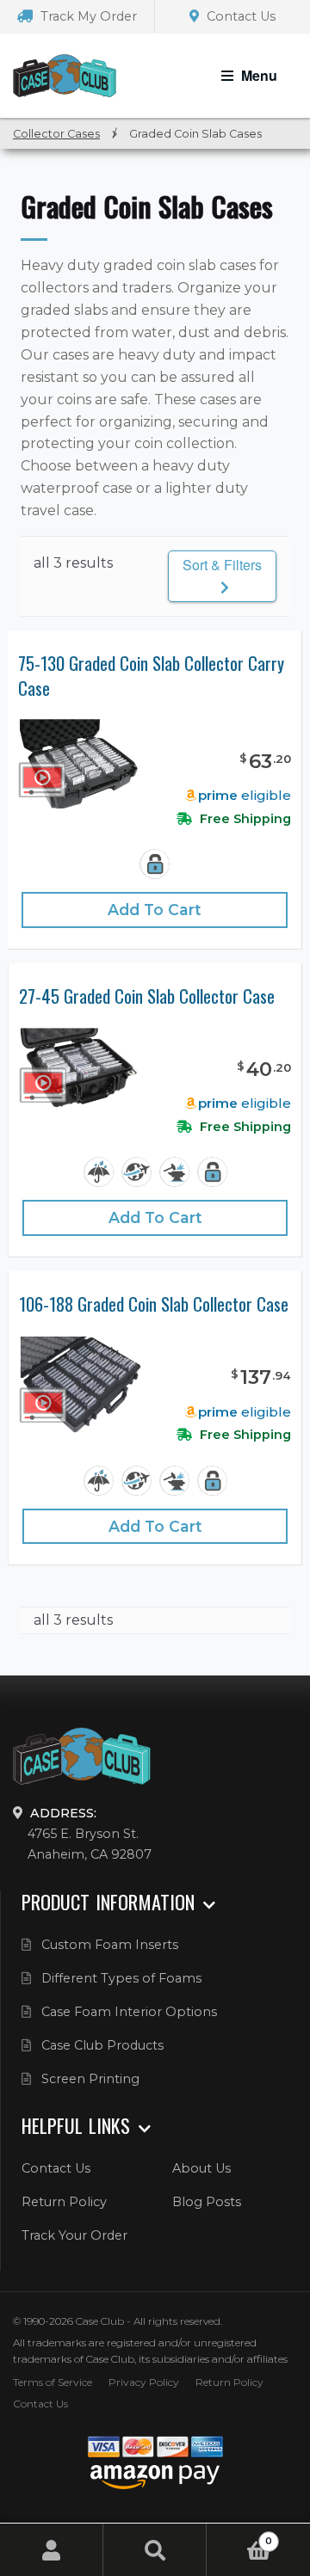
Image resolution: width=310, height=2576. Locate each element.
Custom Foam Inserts (110, 1945)
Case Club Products (102, 2045)
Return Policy (64, 2202)
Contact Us (239, 16)
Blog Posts (207, 2202)
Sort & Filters (222, 565)
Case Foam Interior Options (129, 2012)
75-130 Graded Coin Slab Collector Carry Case (151, 676)
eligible (245, 795)
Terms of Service (53, 2382)
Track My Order (87, 16)
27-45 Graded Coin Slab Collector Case (147, 996)
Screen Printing (90, 2079)
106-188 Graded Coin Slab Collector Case (154, 1304)
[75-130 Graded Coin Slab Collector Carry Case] (80, 763)
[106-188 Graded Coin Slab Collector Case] (80, 1384)
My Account (52, 2550)
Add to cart (155, 910)
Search (155, 2550)
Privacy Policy (144, 2382)
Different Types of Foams (121, 1978)
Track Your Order (74, 2235)
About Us (201, 2168)
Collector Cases (56, 134)
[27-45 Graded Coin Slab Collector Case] (80, 1070)
